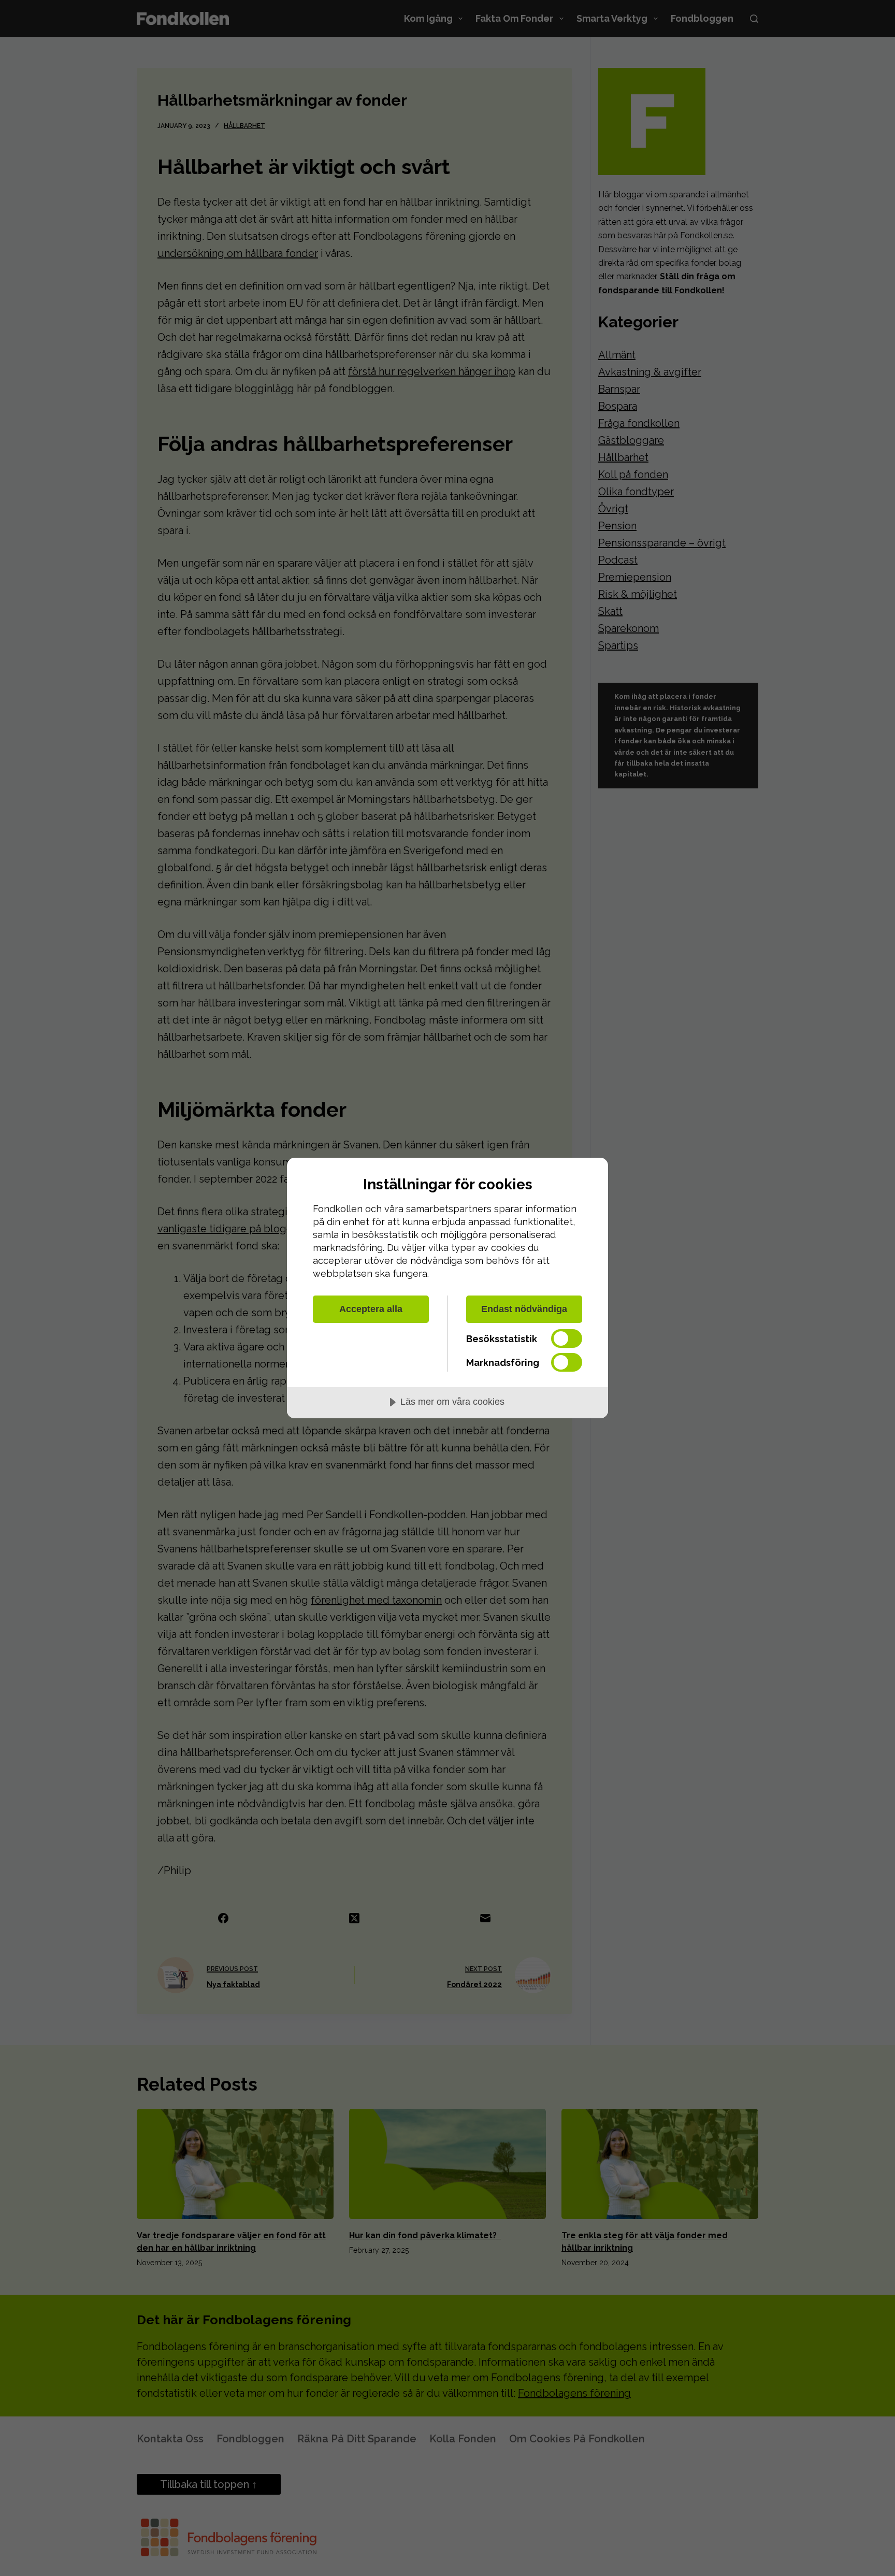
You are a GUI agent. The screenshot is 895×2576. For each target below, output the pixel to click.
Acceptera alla (371, 1309)
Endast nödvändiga (524, 1309)
